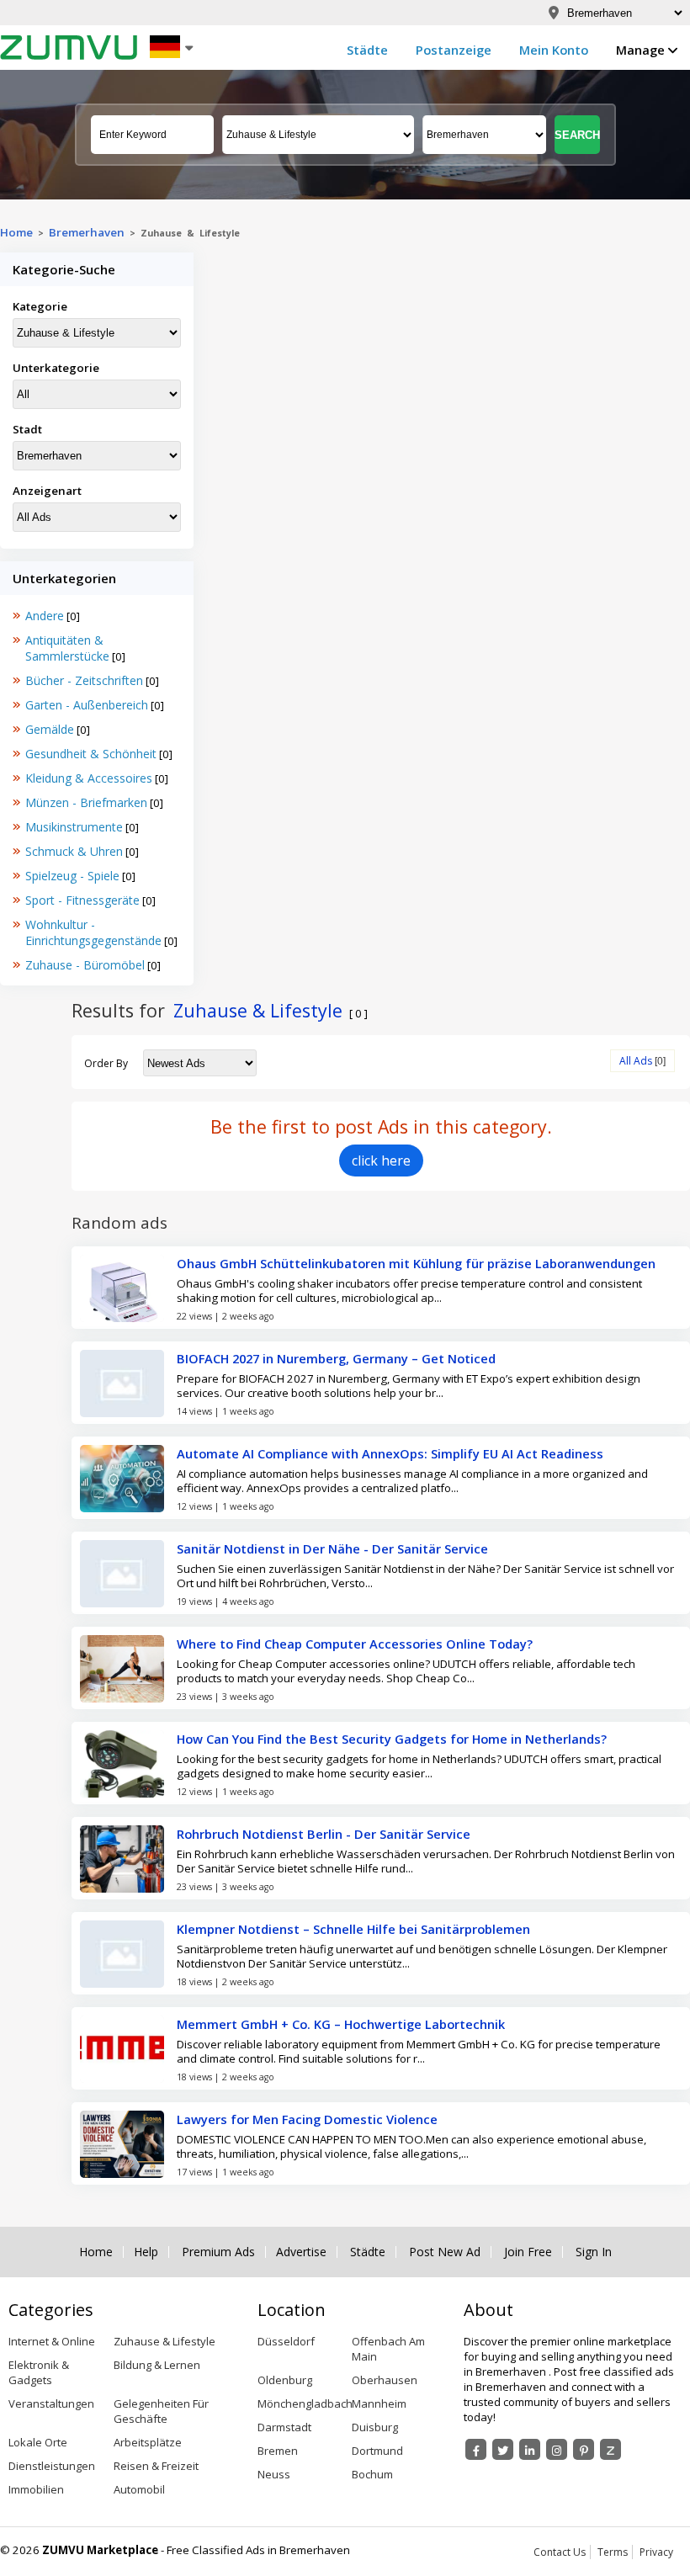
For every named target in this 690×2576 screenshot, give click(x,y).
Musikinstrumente (74, 827)
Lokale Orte (38, 2442)
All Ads (636, 1061)
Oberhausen (385, 2380)
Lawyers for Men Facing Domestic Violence (307, 2119)
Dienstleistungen (52, 2466)
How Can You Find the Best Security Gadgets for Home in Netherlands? (392, 1739)
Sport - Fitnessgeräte (82, 900)
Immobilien (36, 2489)
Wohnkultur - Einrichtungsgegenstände (93, 932)
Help (146, 2252)
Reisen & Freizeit (156, 2466)
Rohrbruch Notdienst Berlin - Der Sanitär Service (324, 1834)
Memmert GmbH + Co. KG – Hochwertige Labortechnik (341, 2024)
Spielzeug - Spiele (72, 876)
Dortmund (377, 2451)
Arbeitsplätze (148, 2442)
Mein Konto (554, 50)
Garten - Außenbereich (87, 705)
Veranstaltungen (51, 2403)
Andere (45, 616)
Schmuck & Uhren (74, 851)
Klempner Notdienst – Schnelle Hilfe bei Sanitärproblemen (353, 1929)
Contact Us (560, 2552)
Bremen (278, 2451)
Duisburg (375, 2427)
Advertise (301, 2252)
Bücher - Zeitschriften (84, 680)
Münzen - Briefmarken (86, 802)
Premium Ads (218, 2252)
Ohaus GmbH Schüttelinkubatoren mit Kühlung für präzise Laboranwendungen (416, 1263)
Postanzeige (454, 50)
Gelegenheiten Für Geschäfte (161, 2411)
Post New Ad (445, 2252)
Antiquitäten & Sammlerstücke (67, 648)
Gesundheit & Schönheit (91, 754)
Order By (106, 1063)
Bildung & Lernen (157, 2365)
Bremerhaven (87, 232)
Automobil (139, 2489)
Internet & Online (52, 2341)
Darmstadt (284, 2427)
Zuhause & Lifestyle (165, 2341)
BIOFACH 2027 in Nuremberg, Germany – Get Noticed (336, 1358)
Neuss (274, 2474)
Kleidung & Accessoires (89, 778)
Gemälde (50, 729)
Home (16, 232)
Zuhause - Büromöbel (85, 965)
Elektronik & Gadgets (39, 2372)
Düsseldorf (286, 2341)
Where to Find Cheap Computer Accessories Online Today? (355, 1644)
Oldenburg (285, 2380)
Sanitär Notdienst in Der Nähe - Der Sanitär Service (332, 1548)
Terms (613, 2552)
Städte (367, 50)
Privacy (656, 2552)
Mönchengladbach (305, 2403)
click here (381, 1161)
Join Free (528, 2252)
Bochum (372, 2474)
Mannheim (379, 2403)
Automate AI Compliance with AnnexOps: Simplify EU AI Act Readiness (390, 1453)
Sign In (594, 2252)
